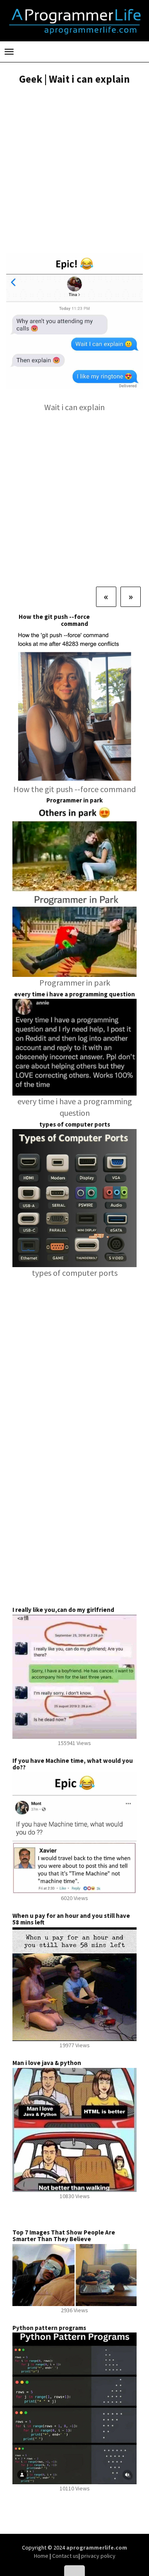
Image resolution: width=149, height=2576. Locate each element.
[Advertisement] (74, 170)
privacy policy (98, 2556)
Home (42, 2556)
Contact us (65, 2556)
